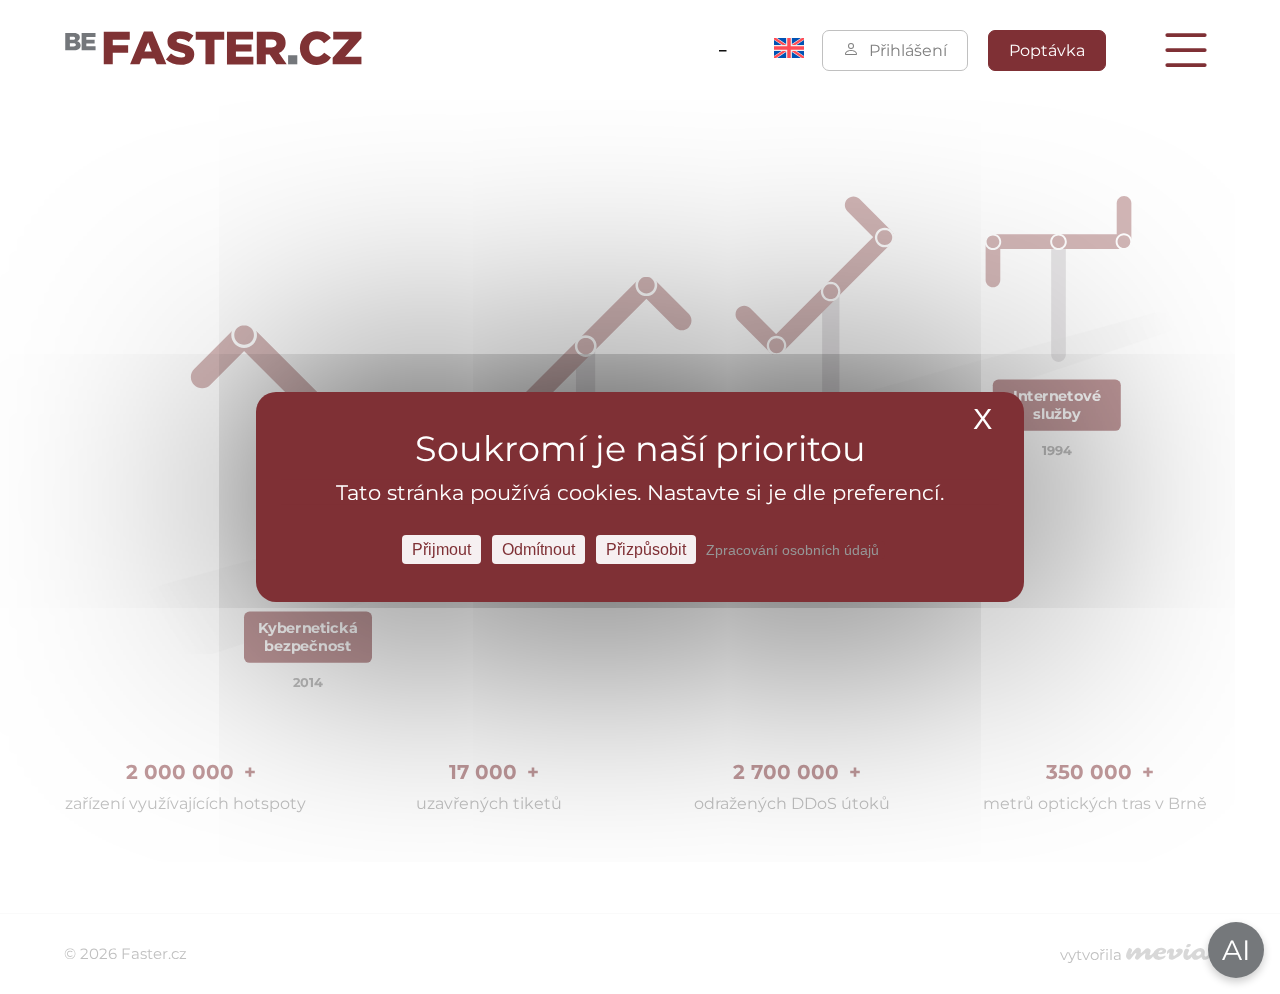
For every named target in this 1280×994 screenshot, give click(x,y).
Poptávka (1047, 50)
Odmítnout (538, 549)
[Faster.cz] (214, 50)
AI (1236, 950)
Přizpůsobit (646, 549)
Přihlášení (908, 50)
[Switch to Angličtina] (789, 52)
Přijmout (441, 549)
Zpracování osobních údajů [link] (792, 550)
